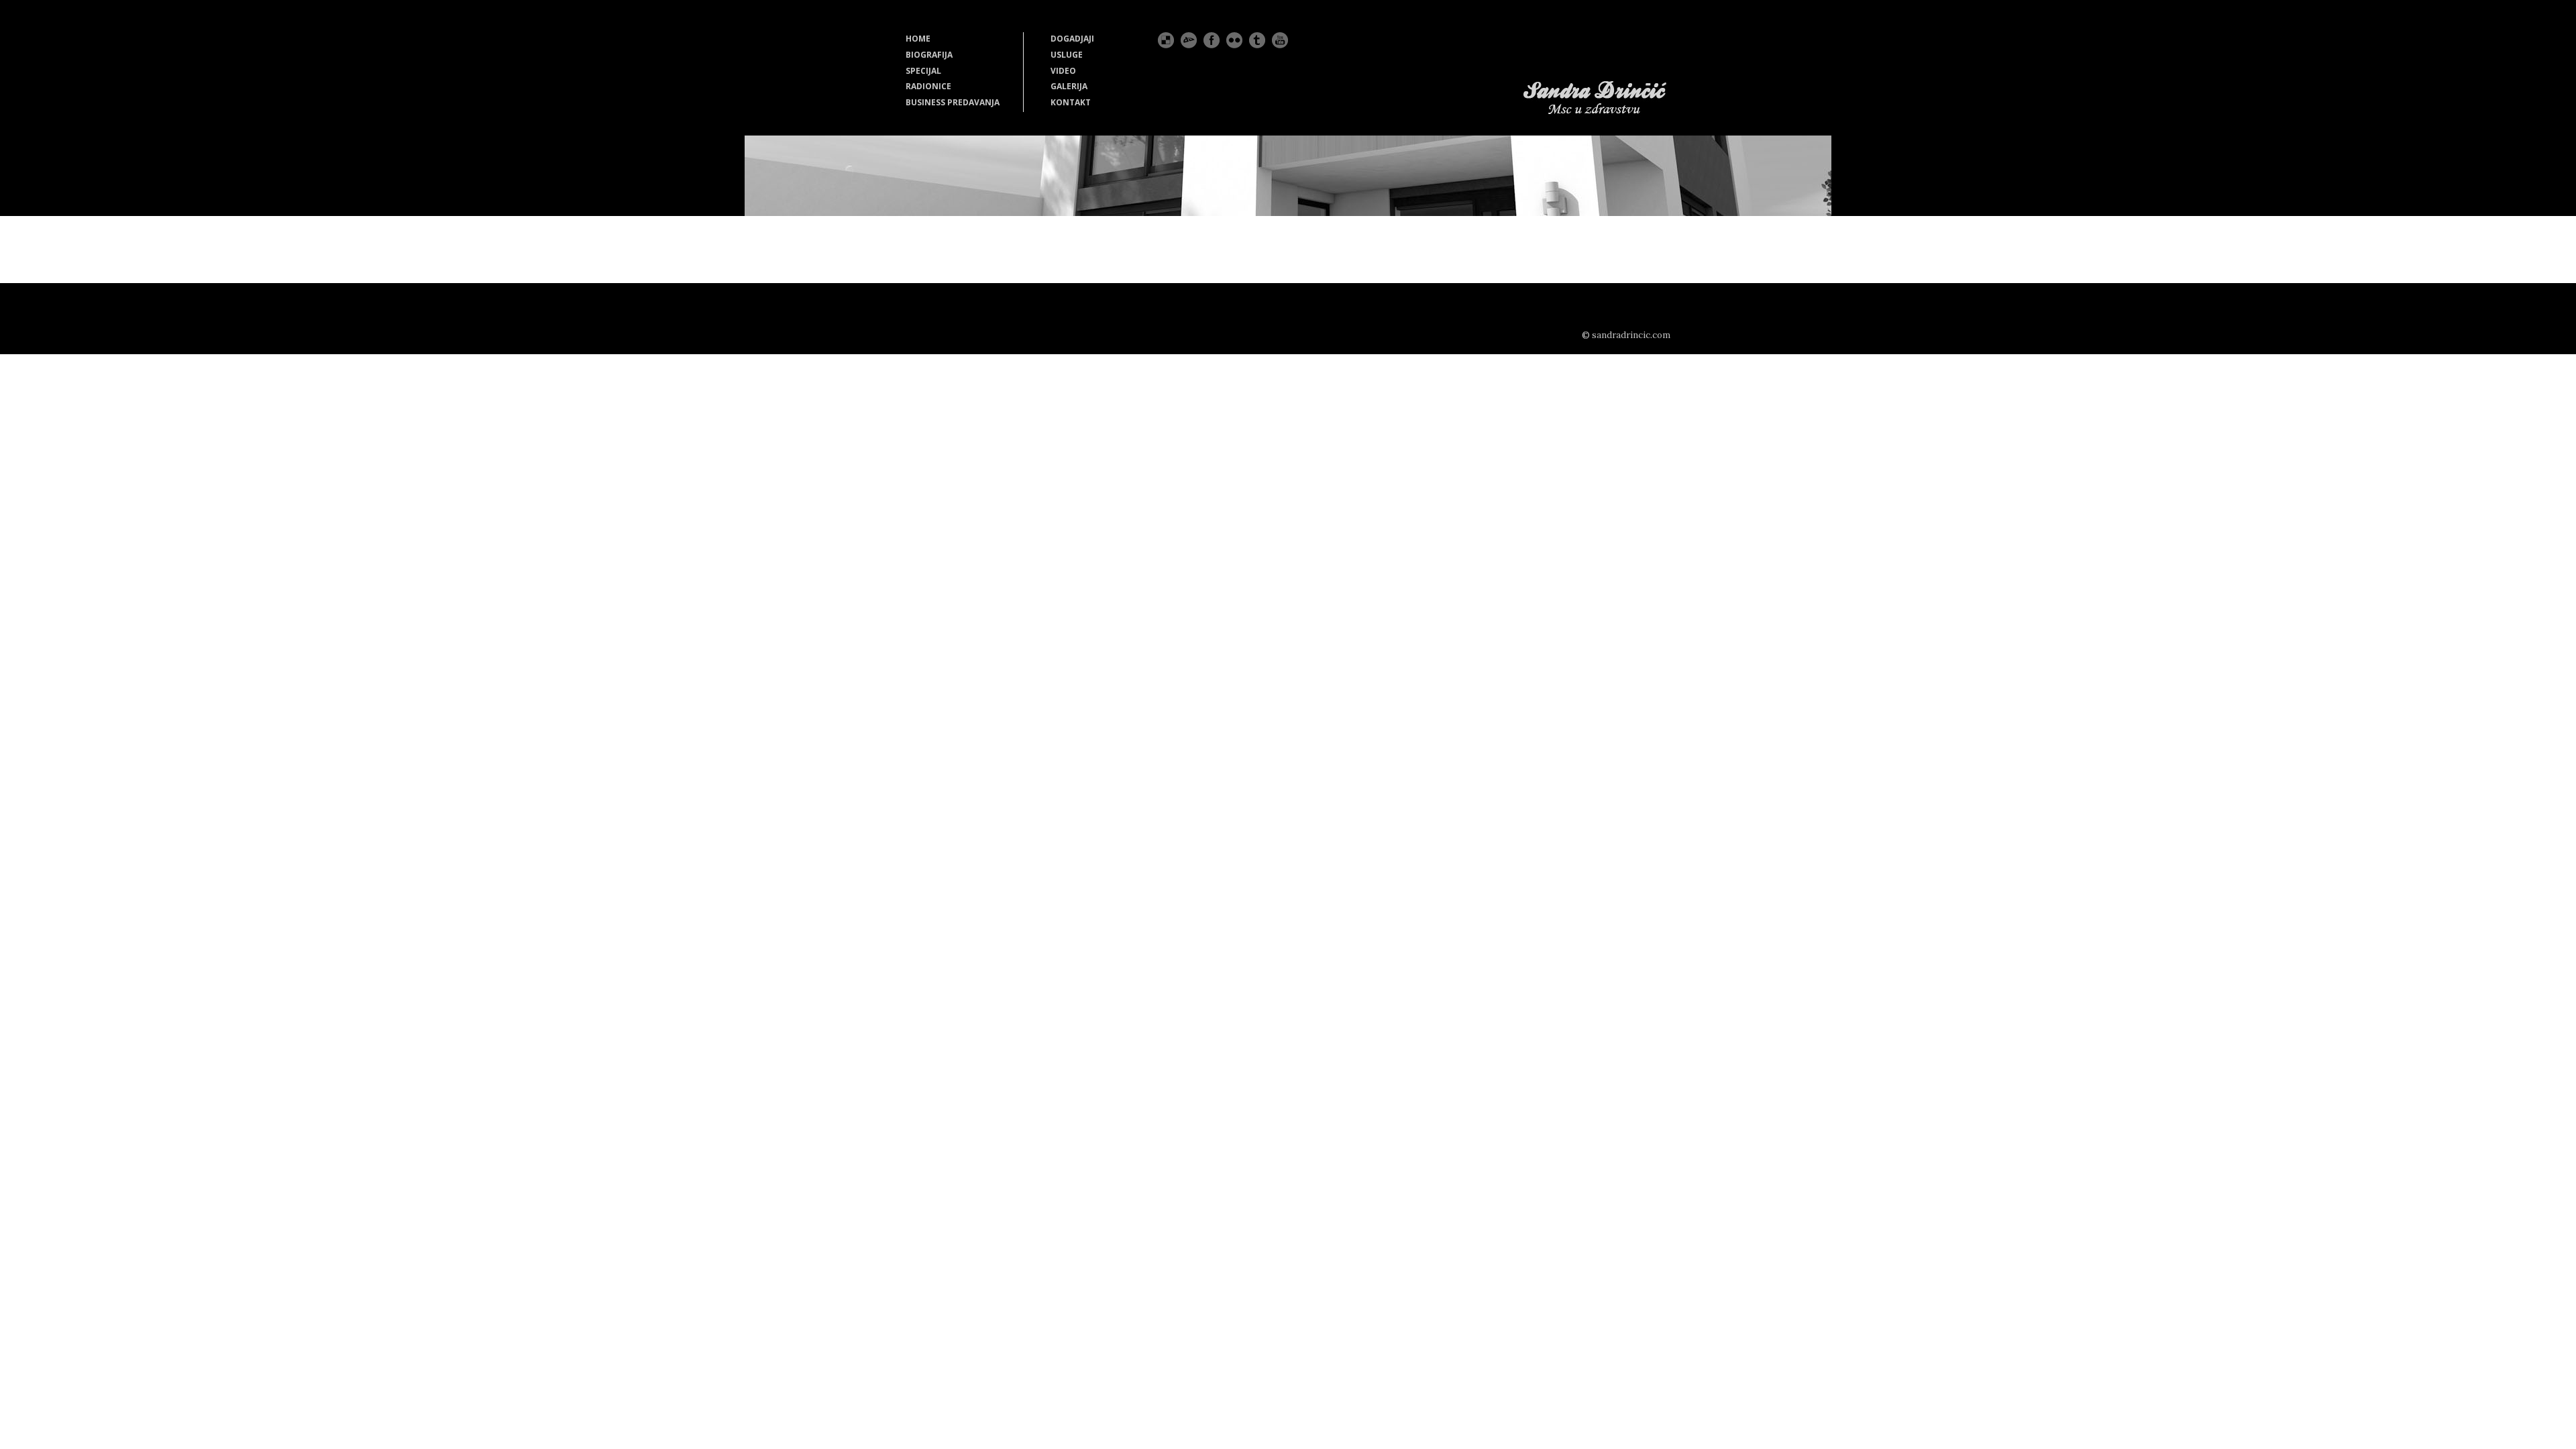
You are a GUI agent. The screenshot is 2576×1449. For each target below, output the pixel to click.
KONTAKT (1071, 102)
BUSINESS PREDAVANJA (953, 102)
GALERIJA (1069, 86)
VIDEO (1063, 71)
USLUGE (1067, 55)
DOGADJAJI (1072, 39)
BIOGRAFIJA (929, 55)
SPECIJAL (923, 71)
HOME (918, 39)
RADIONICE (928, 86)
